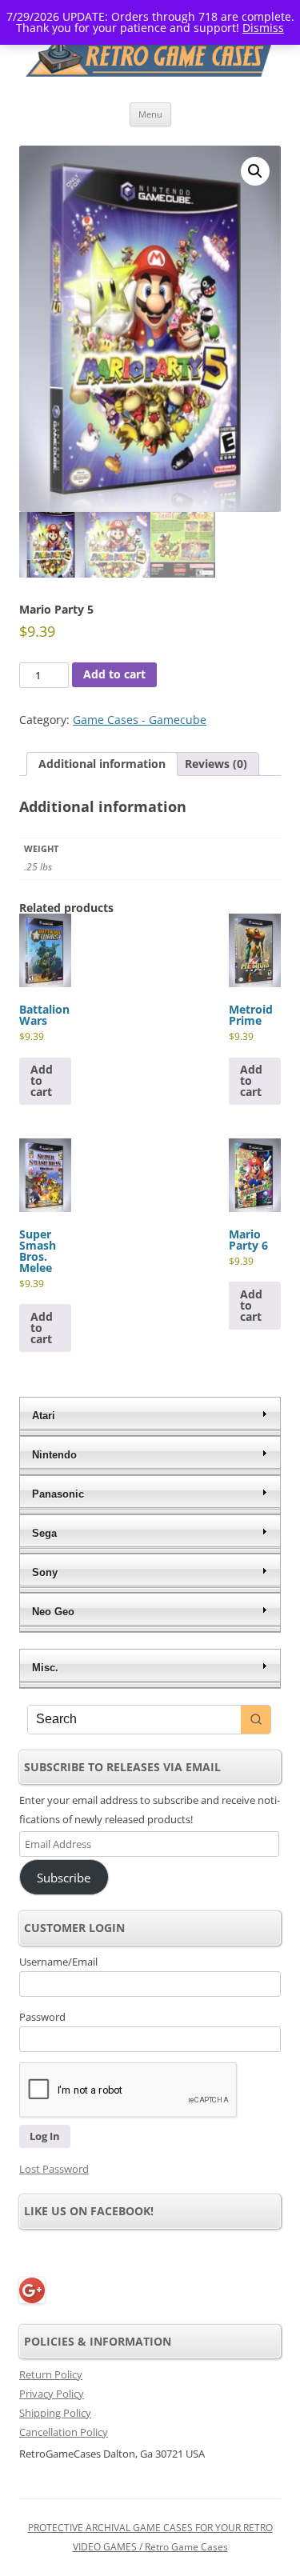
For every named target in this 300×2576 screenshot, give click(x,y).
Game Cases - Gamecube (140, 720)
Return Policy (51, 2374)
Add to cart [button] (42, 1080)
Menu (150, 114)
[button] (255, 171)
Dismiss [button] (263, 28)
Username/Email (58, 1962)
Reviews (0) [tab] (216, 764)
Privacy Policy (52, 2394)
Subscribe (64, 1878)
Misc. (45, 1668)
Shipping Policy (55, 2413)
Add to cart (114, 674)
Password (42, 2017)
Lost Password (54, 2169)
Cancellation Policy (64, 2432)
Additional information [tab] (102, 764)
